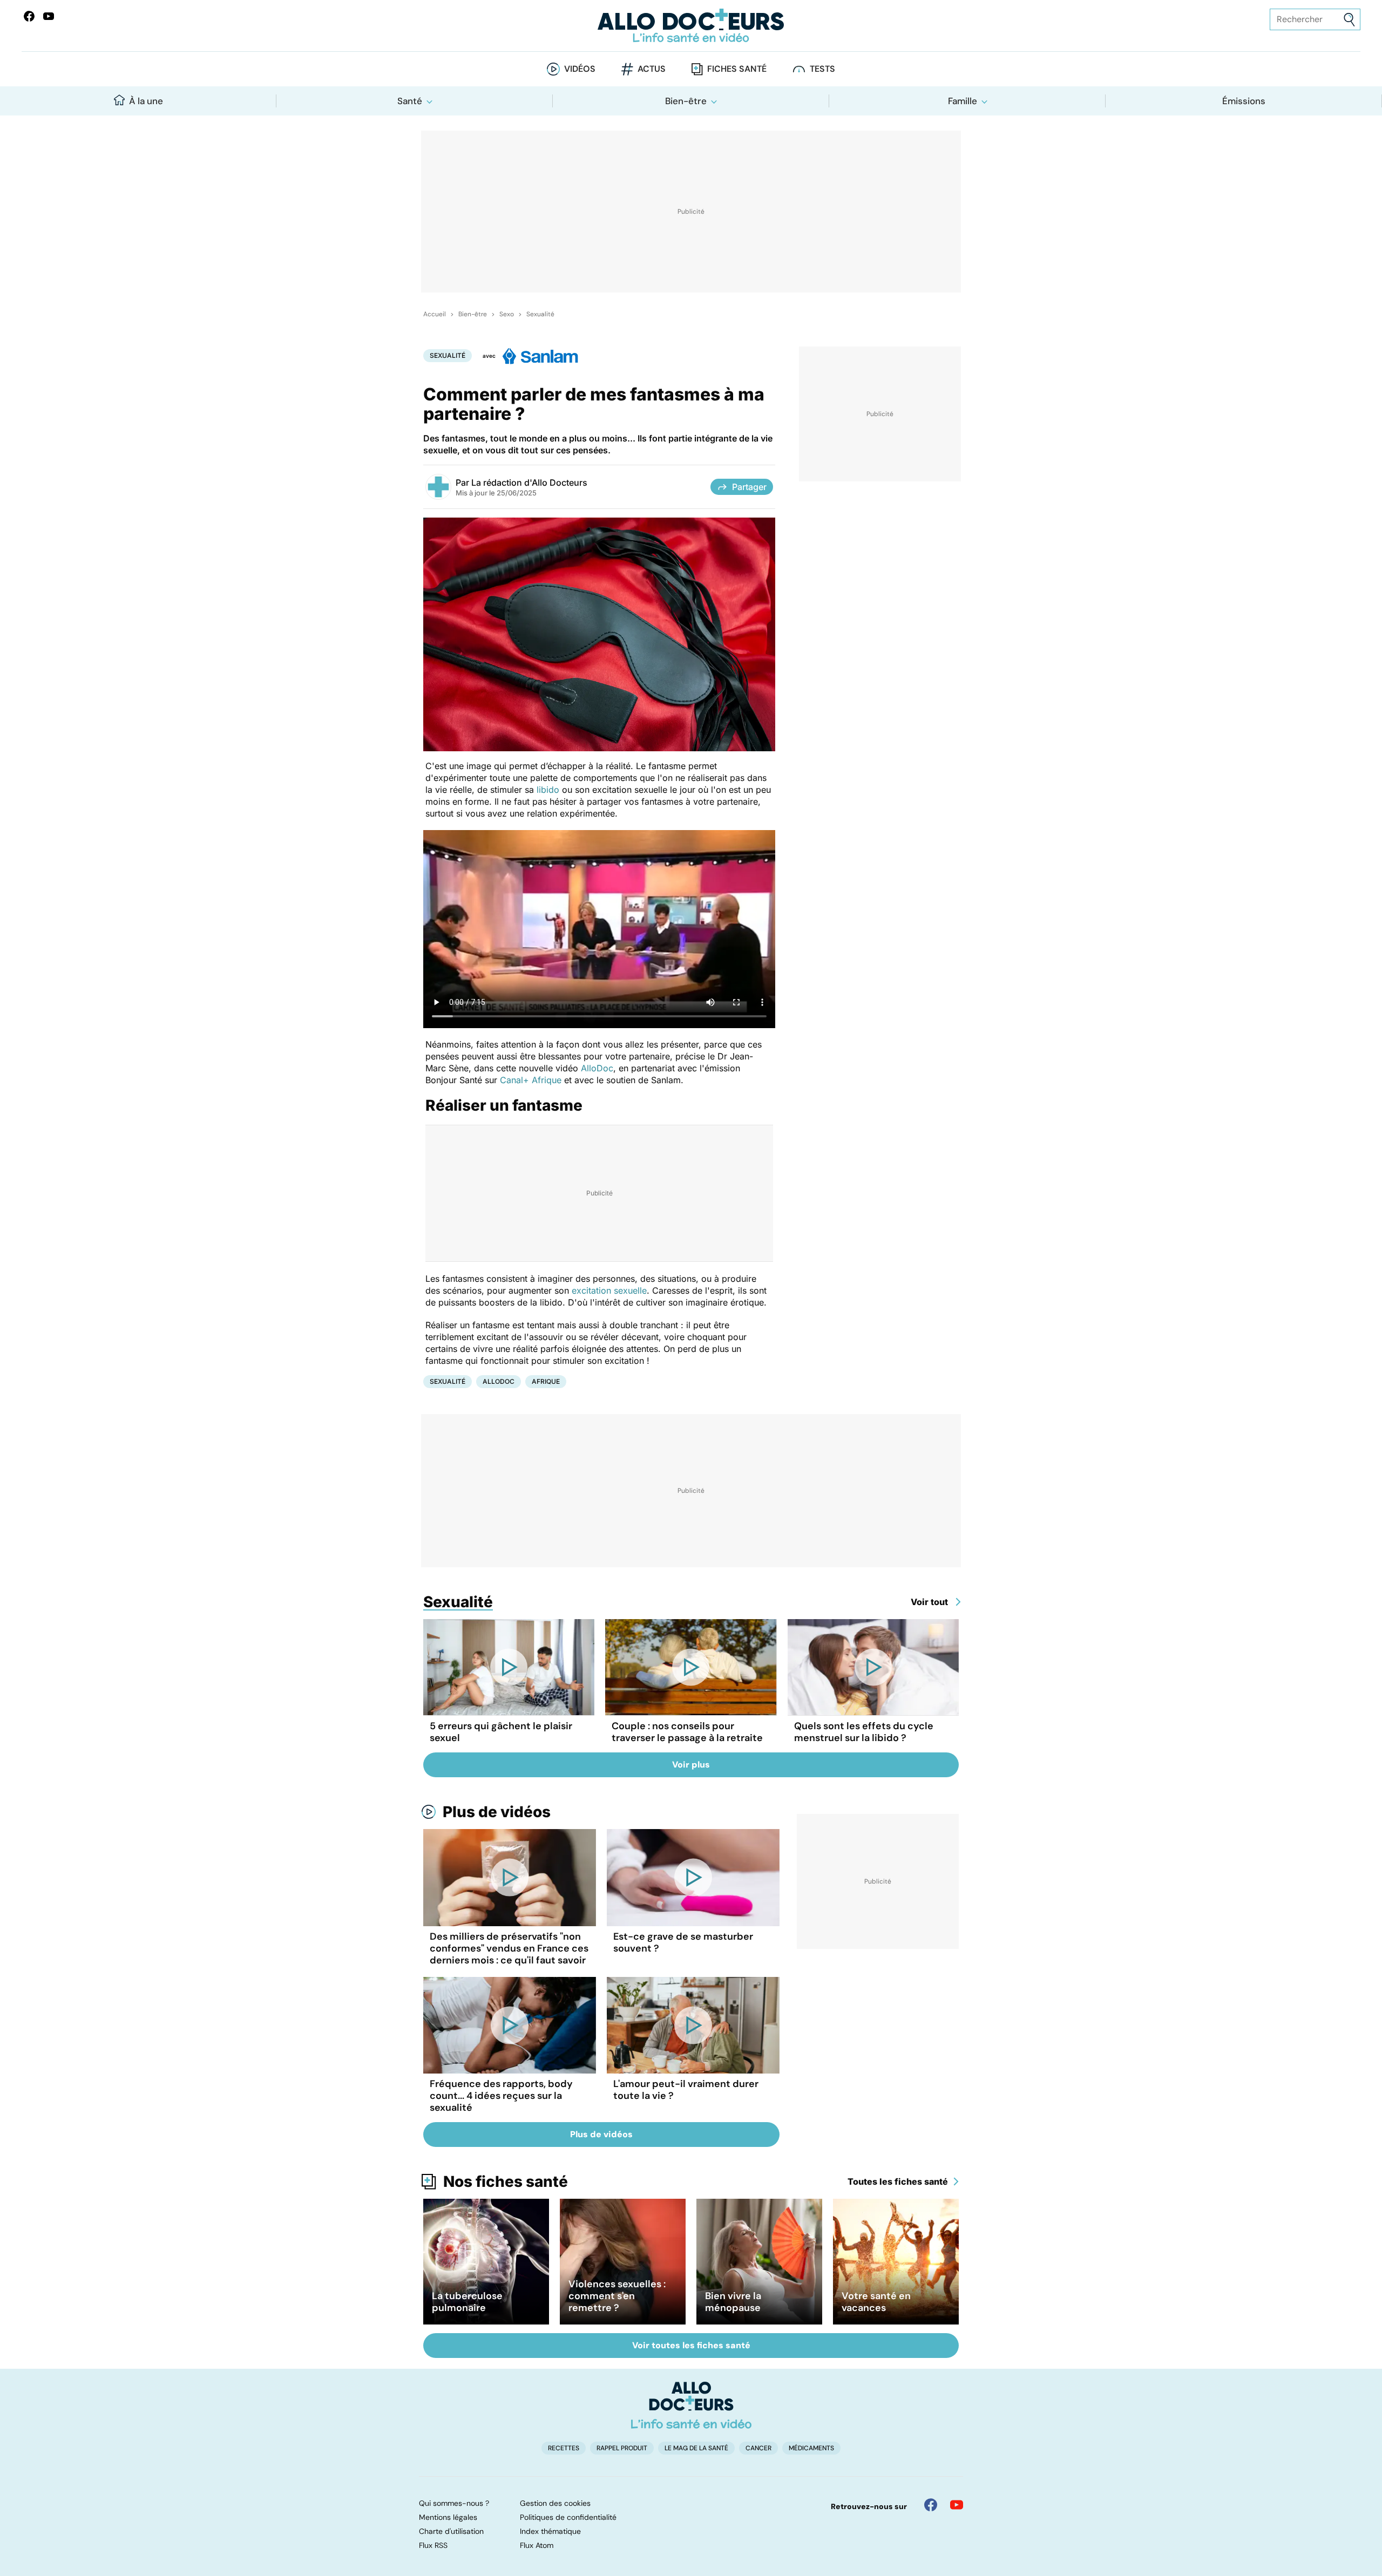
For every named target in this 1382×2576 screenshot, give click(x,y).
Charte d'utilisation (451, 2531)
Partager (749, 487)
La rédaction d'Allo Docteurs (529, 482)
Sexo (507, 314)
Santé (410, 101)
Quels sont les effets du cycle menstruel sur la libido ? (864, 1732)
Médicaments (811, 2448)
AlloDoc (597, 1068)
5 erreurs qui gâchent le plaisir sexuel (501, 1732)
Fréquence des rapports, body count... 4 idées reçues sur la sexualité (501, 2096)
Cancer (758, 2448)
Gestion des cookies (555, 2503)
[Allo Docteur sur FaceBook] (29, 16)
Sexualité (540, 314)
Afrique (546, 1381)
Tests (822, 69)
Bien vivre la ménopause (733, 2302)
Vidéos (580, 69)
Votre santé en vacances (876, 2302)
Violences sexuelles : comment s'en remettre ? (617, 2296)
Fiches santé (737, 69)
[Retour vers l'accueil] (691, 26)
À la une (146, 101)
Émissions (1244, 101)
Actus (652, 69)
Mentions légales (448, 2517)
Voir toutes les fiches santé (691, 2345)
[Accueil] (691, 2405)
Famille (963, 101)
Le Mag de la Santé (696, 2448)
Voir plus (691, 1765)
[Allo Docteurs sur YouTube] (49, 16)
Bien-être (686, 101)
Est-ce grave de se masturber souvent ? (683, 1942)
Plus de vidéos (497, 1812)
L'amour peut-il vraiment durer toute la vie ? (686, 2090)
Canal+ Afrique (531, 1080)
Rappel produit (622, 2448)
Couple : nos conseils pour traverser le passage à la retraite (687, 1732)
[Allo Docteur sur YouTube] (957, 2505)
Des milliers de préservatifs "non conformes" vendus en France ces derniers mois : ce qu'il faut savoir (509, 1948)
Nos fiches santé (506, 2181)
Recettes (564, 2448)
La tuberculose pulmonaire (467, 2302)
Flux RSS (433, 2545)
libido (548, 790)
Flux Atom (537, 2545)
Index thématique (550, 2531)
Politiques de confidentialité (568, 2517)
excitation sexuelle (609, 1290)
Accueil (435, 314)
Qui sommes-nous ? (454, 2503)
